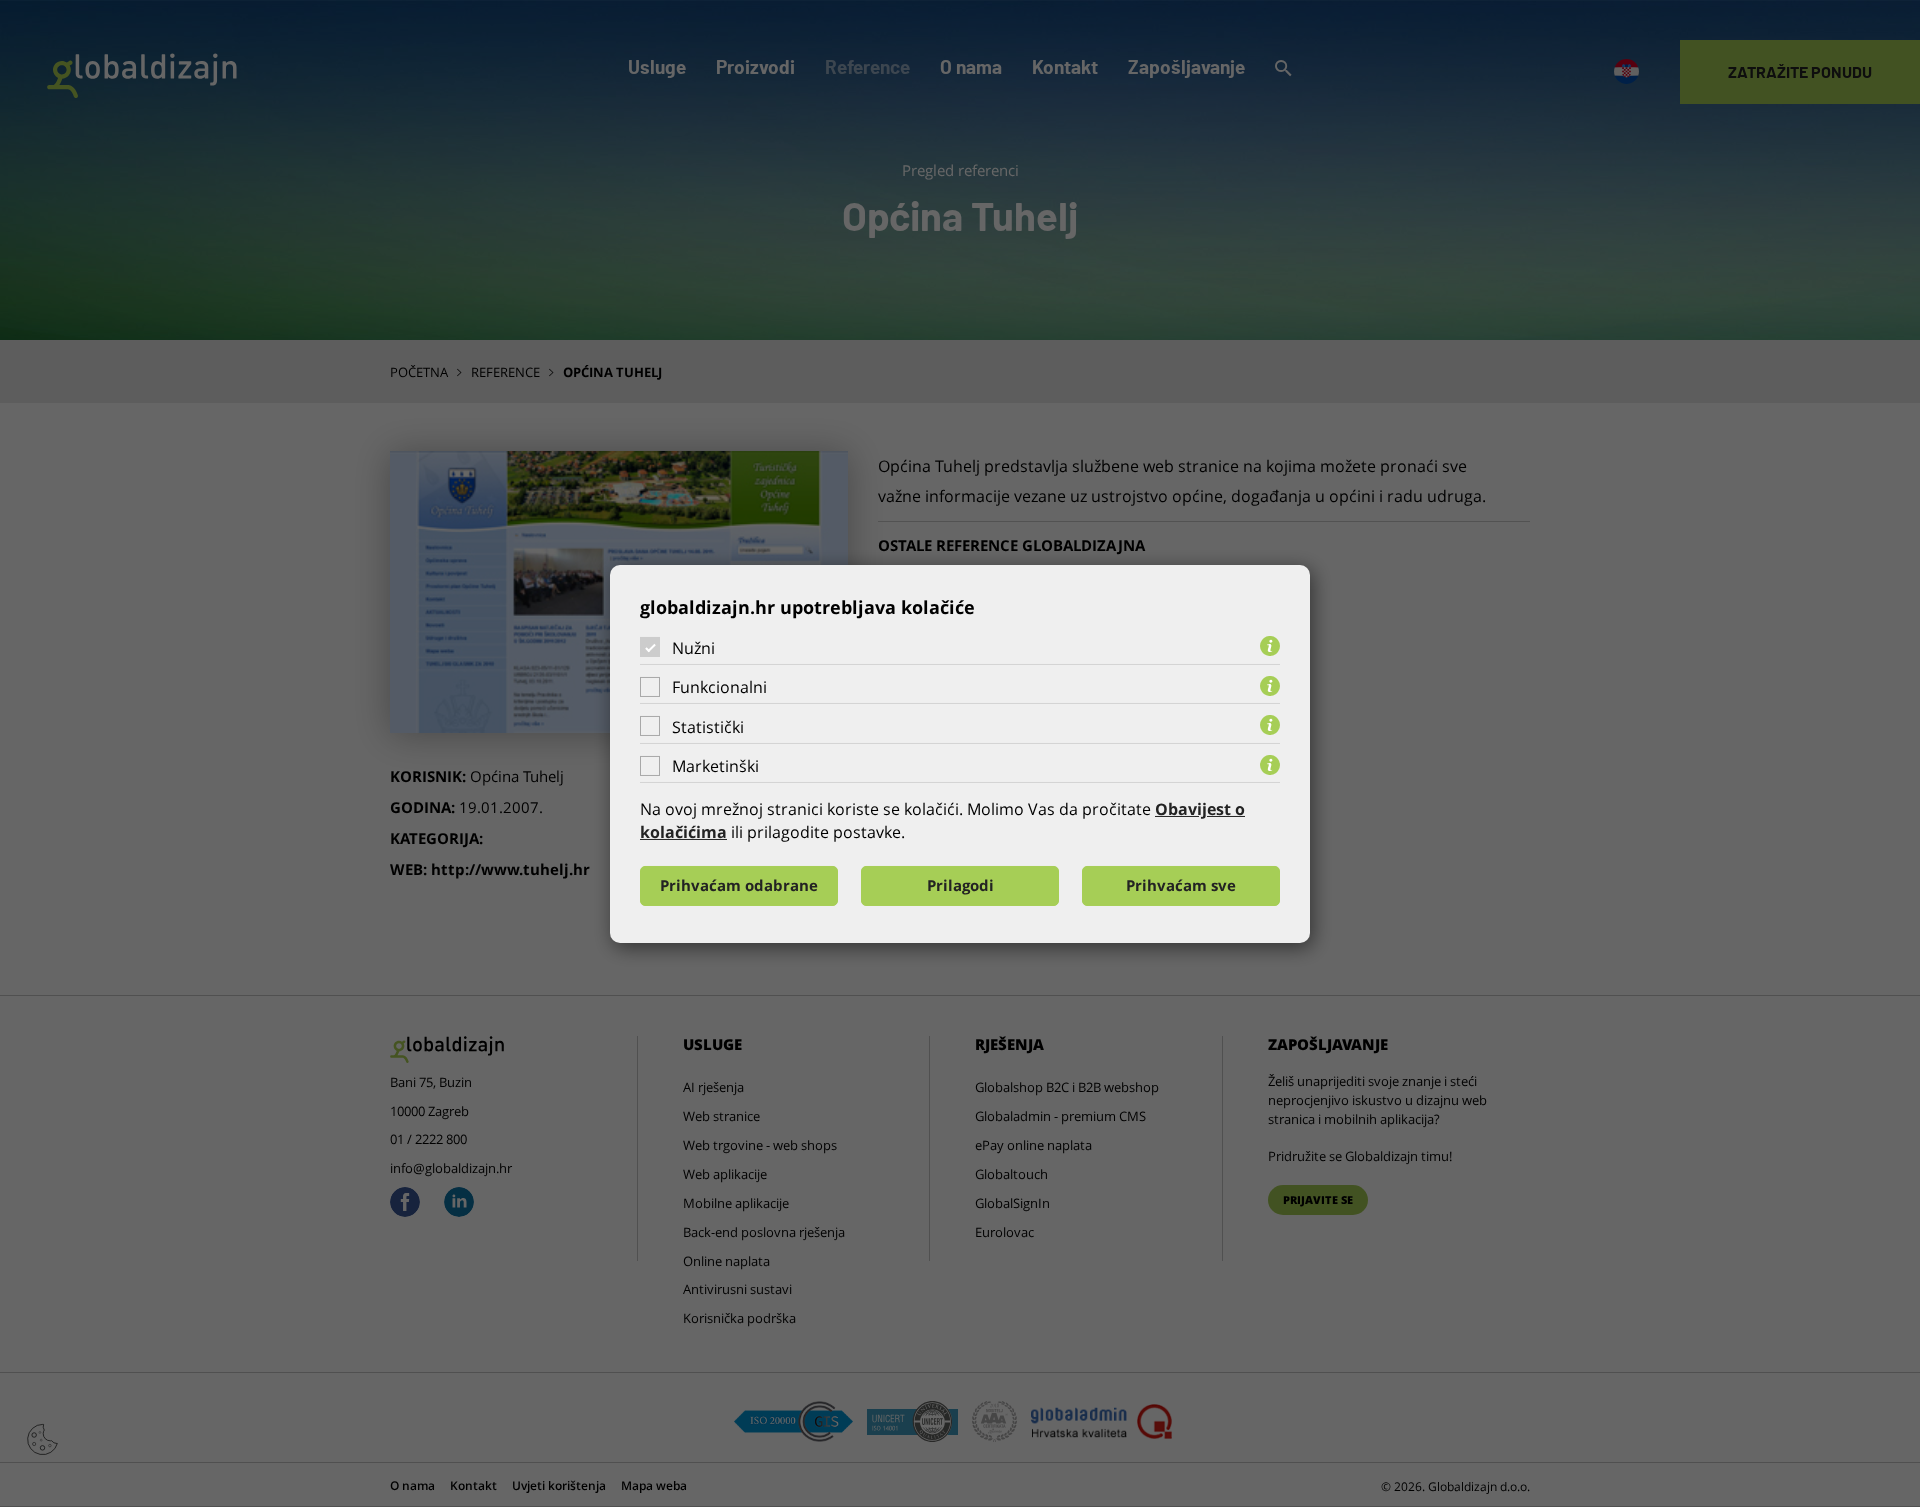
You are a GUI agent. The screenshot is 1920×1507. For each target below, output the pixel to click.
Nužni (693, 647)
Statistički (708, 727)
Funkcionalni (719, 687)
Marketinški (715, 766)
